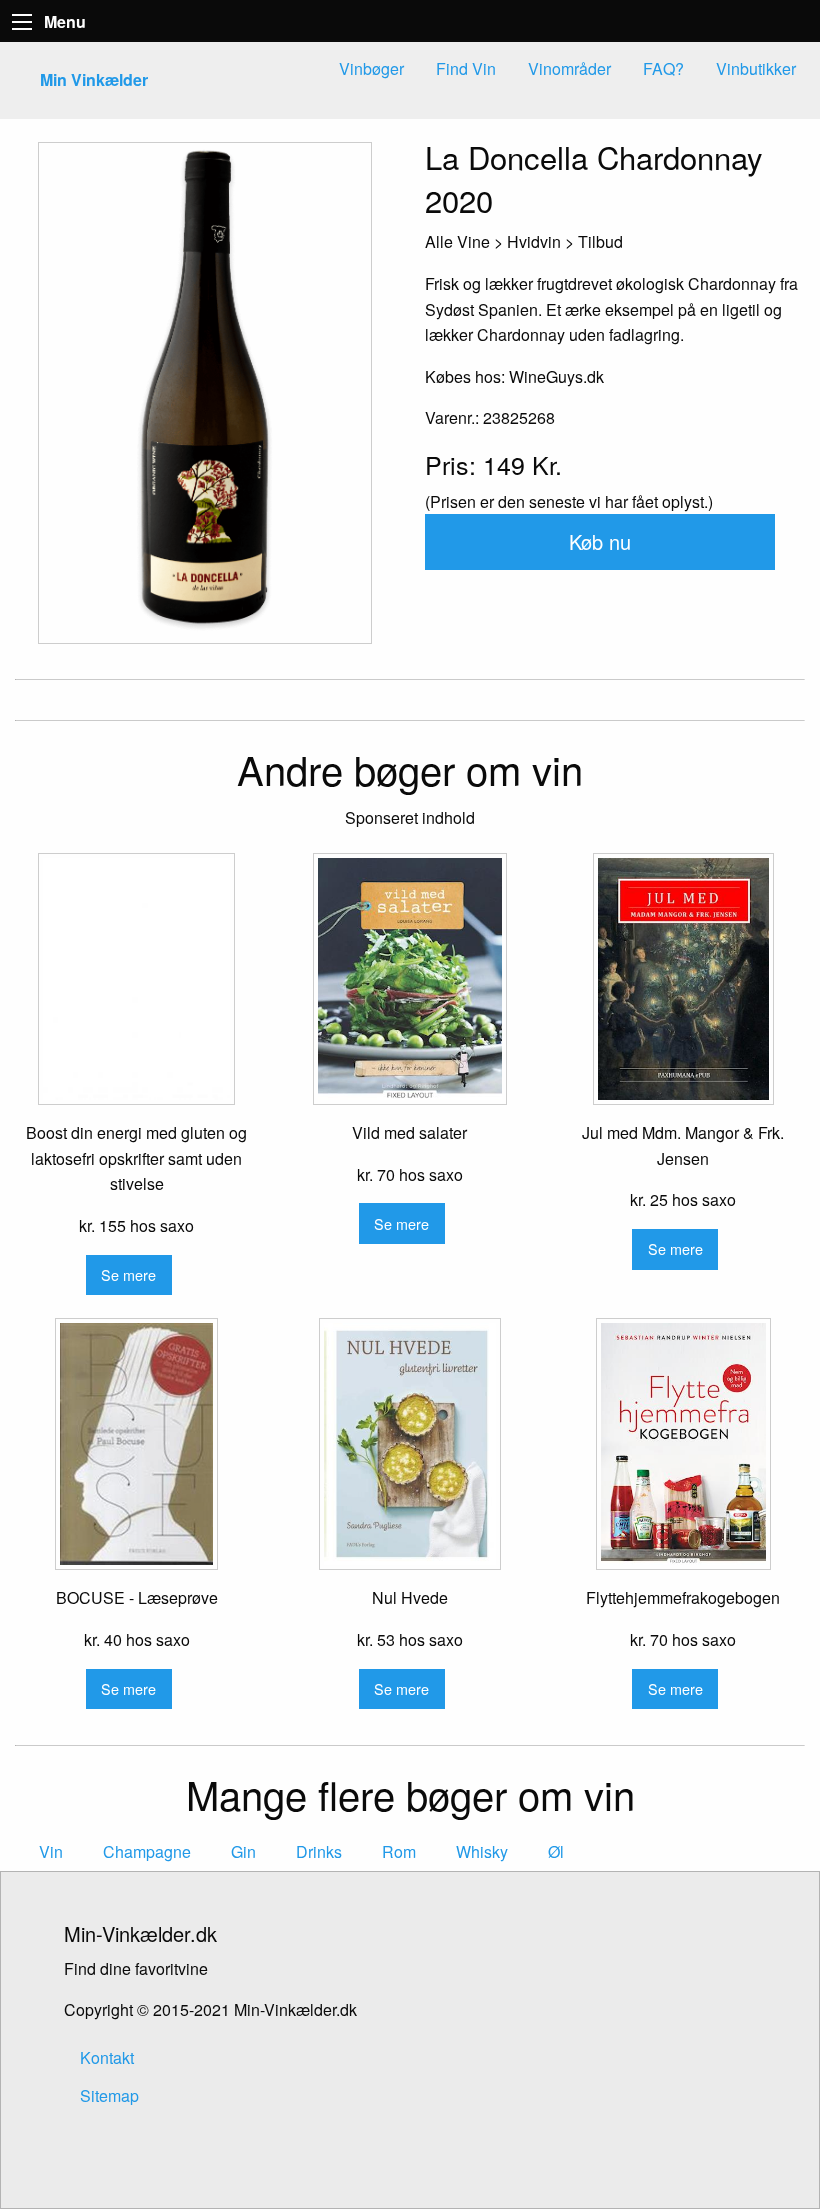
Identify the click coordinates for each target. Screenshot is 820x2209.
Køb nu (600, 541)
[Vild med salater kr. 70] (409, 979)
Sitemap (109, 2095)
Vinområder (569, 68)
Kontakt (107, 2057)
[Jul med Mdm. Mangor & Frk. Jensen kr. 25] (683, 979)
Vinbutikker (756, 68)
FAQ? (663, 68)
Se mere (128, 1274)
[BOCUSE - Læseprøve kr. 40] (136, 1444)
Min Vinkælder (94, 79)
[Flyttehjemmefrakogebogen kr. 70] (683, 1444)
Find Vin (466, 68)
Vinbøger (371, 68)
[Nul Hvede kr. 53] (409, 1444)
